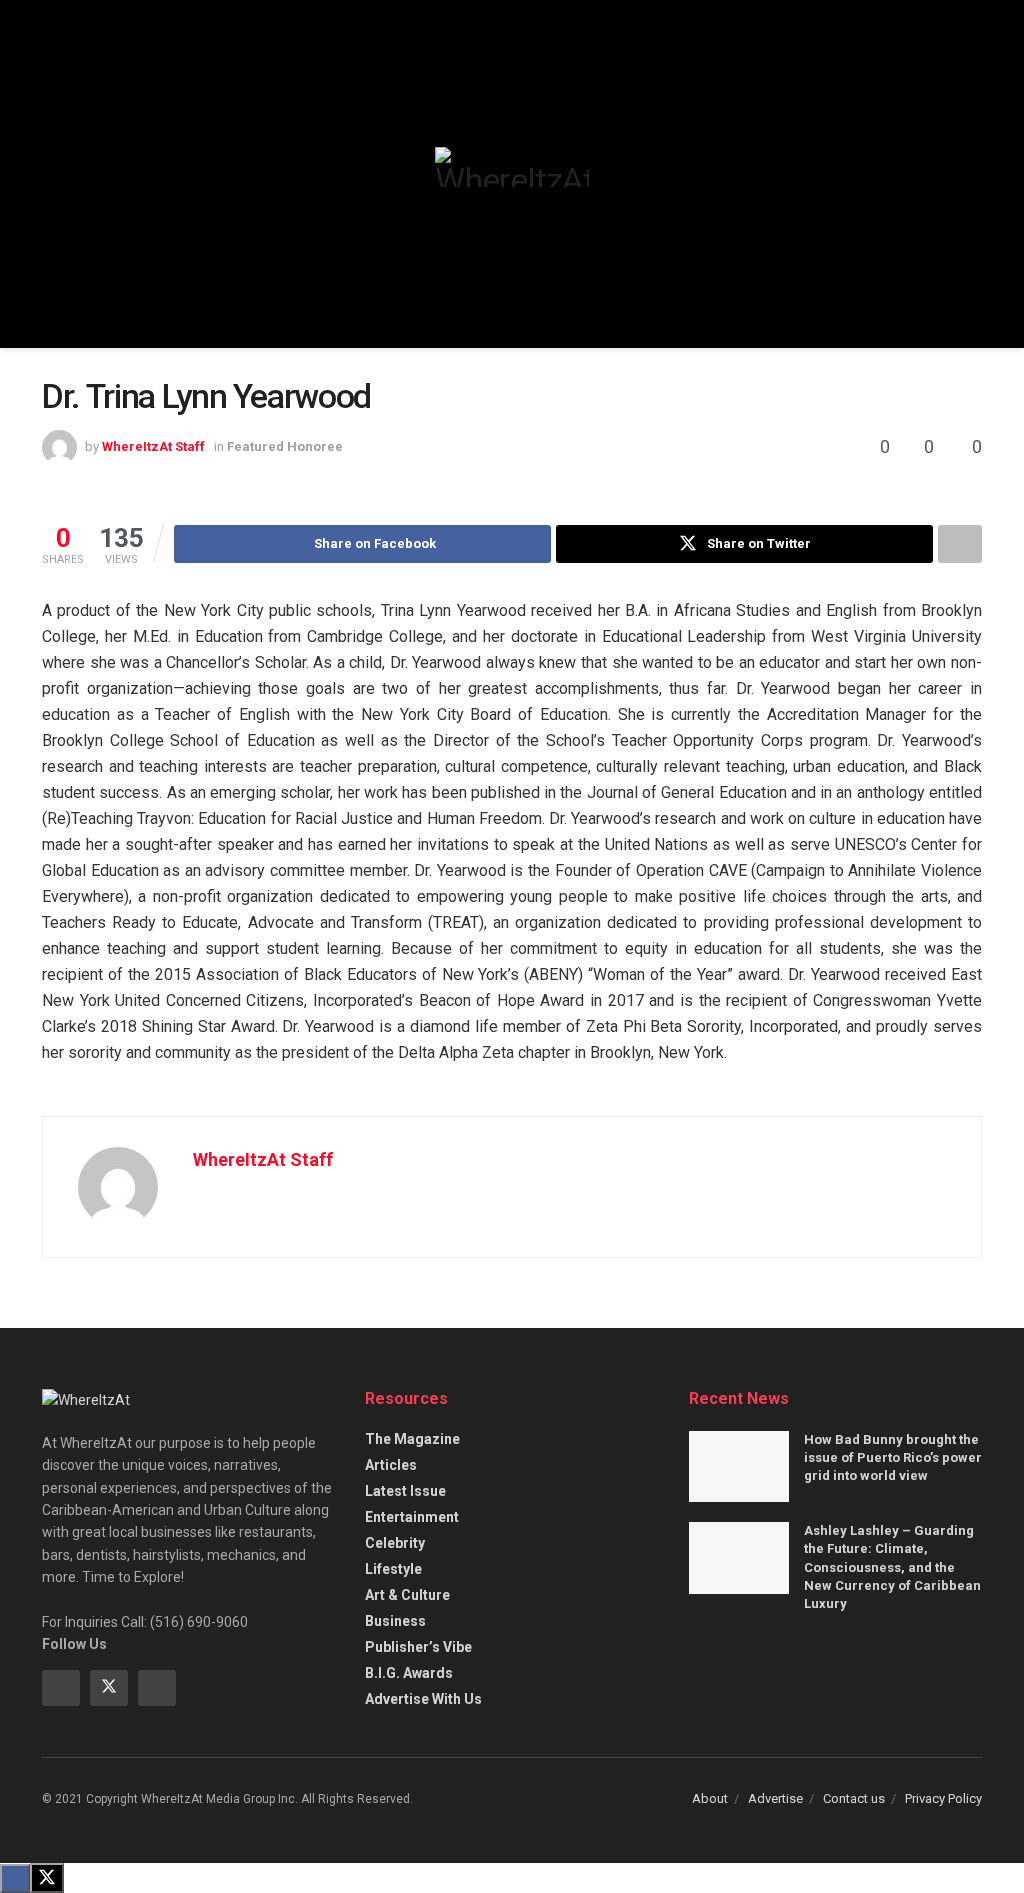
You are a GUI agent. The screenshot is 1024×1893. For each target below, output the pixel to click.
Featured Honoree (285, 446)
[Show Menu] (50, 174)
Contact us (854, 1798)
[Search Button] (973, 174)
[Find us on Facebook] (61, 1688)
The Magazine (412, 1439)
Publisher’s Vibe (418, 1647)
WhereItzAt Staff (153, 446)
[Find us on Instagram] (157, 1688)
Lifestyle (393, 1569)
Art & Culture (407, 1595)
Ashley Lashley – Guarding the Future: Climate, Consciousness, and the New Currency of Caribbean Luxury (892, 1567)
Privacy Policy (943, 1798)
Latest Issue (405, 1491)
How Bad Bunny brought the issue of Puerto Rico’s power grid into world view (893, 1457)
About (710, 1798)
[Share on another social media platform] (960, 544)
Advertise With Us (423, 1699)
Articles (391, 1465)
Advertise (775, 1798)
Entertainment (412, 1517)
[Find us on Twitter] (109, 1688)
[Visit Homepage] (511, 167)
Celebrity (395, 1543)
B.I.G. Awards (409, 1673)
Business (395, 1621)
